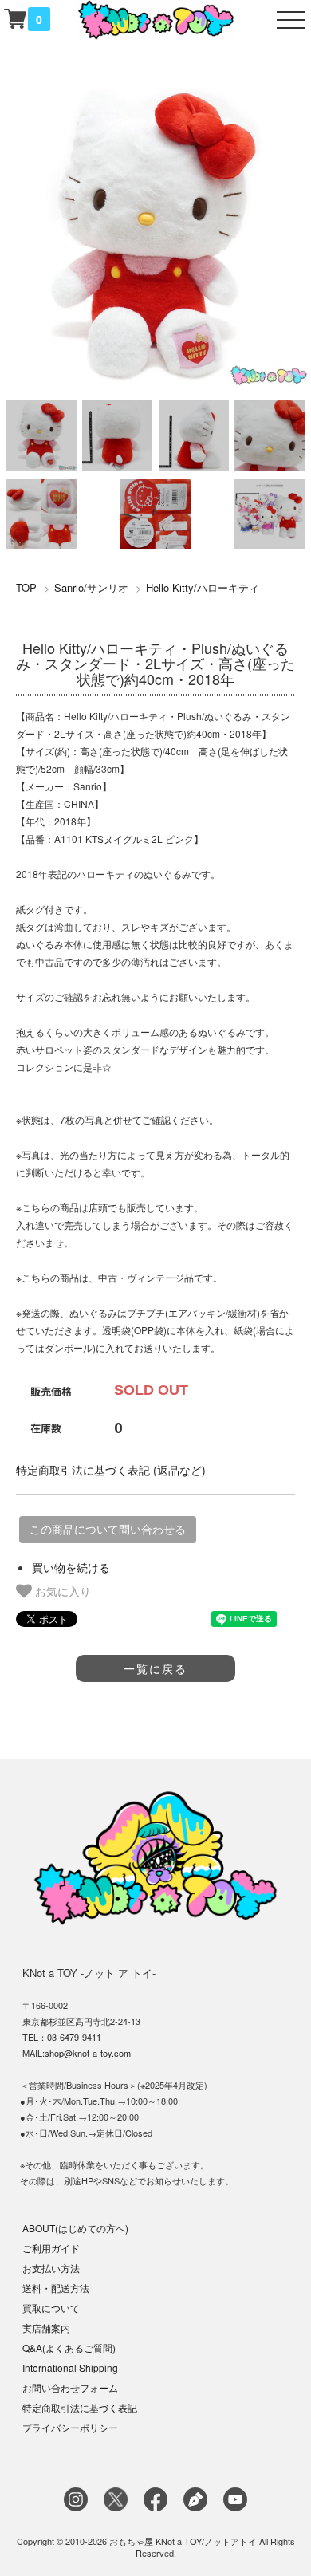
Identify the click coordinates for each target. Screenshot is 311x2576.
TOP (26, 587)
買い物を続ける (71, 1567)
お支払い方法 (51, 2268)
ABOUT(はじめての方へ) (75, 2228)
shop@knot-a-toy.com (88, 2053)
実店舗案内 (46, 2328)
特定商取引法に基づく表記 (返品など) (111, 1470)
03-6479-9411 (74, 2037)
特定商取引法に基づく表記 (80, 2407)
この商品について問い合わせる (108, 1530)
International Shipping (70, 2367)
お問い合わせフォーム (70, 2387)
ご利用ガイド (51, 2248)
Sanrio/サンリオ (91, 587)
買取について (51, 2308)
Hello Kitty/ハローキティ (203, 587)
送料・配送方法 (56, 2288)
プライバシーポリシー (70, 2427)
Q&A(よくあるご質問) (69, 2348)
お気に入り (61, 1591)
